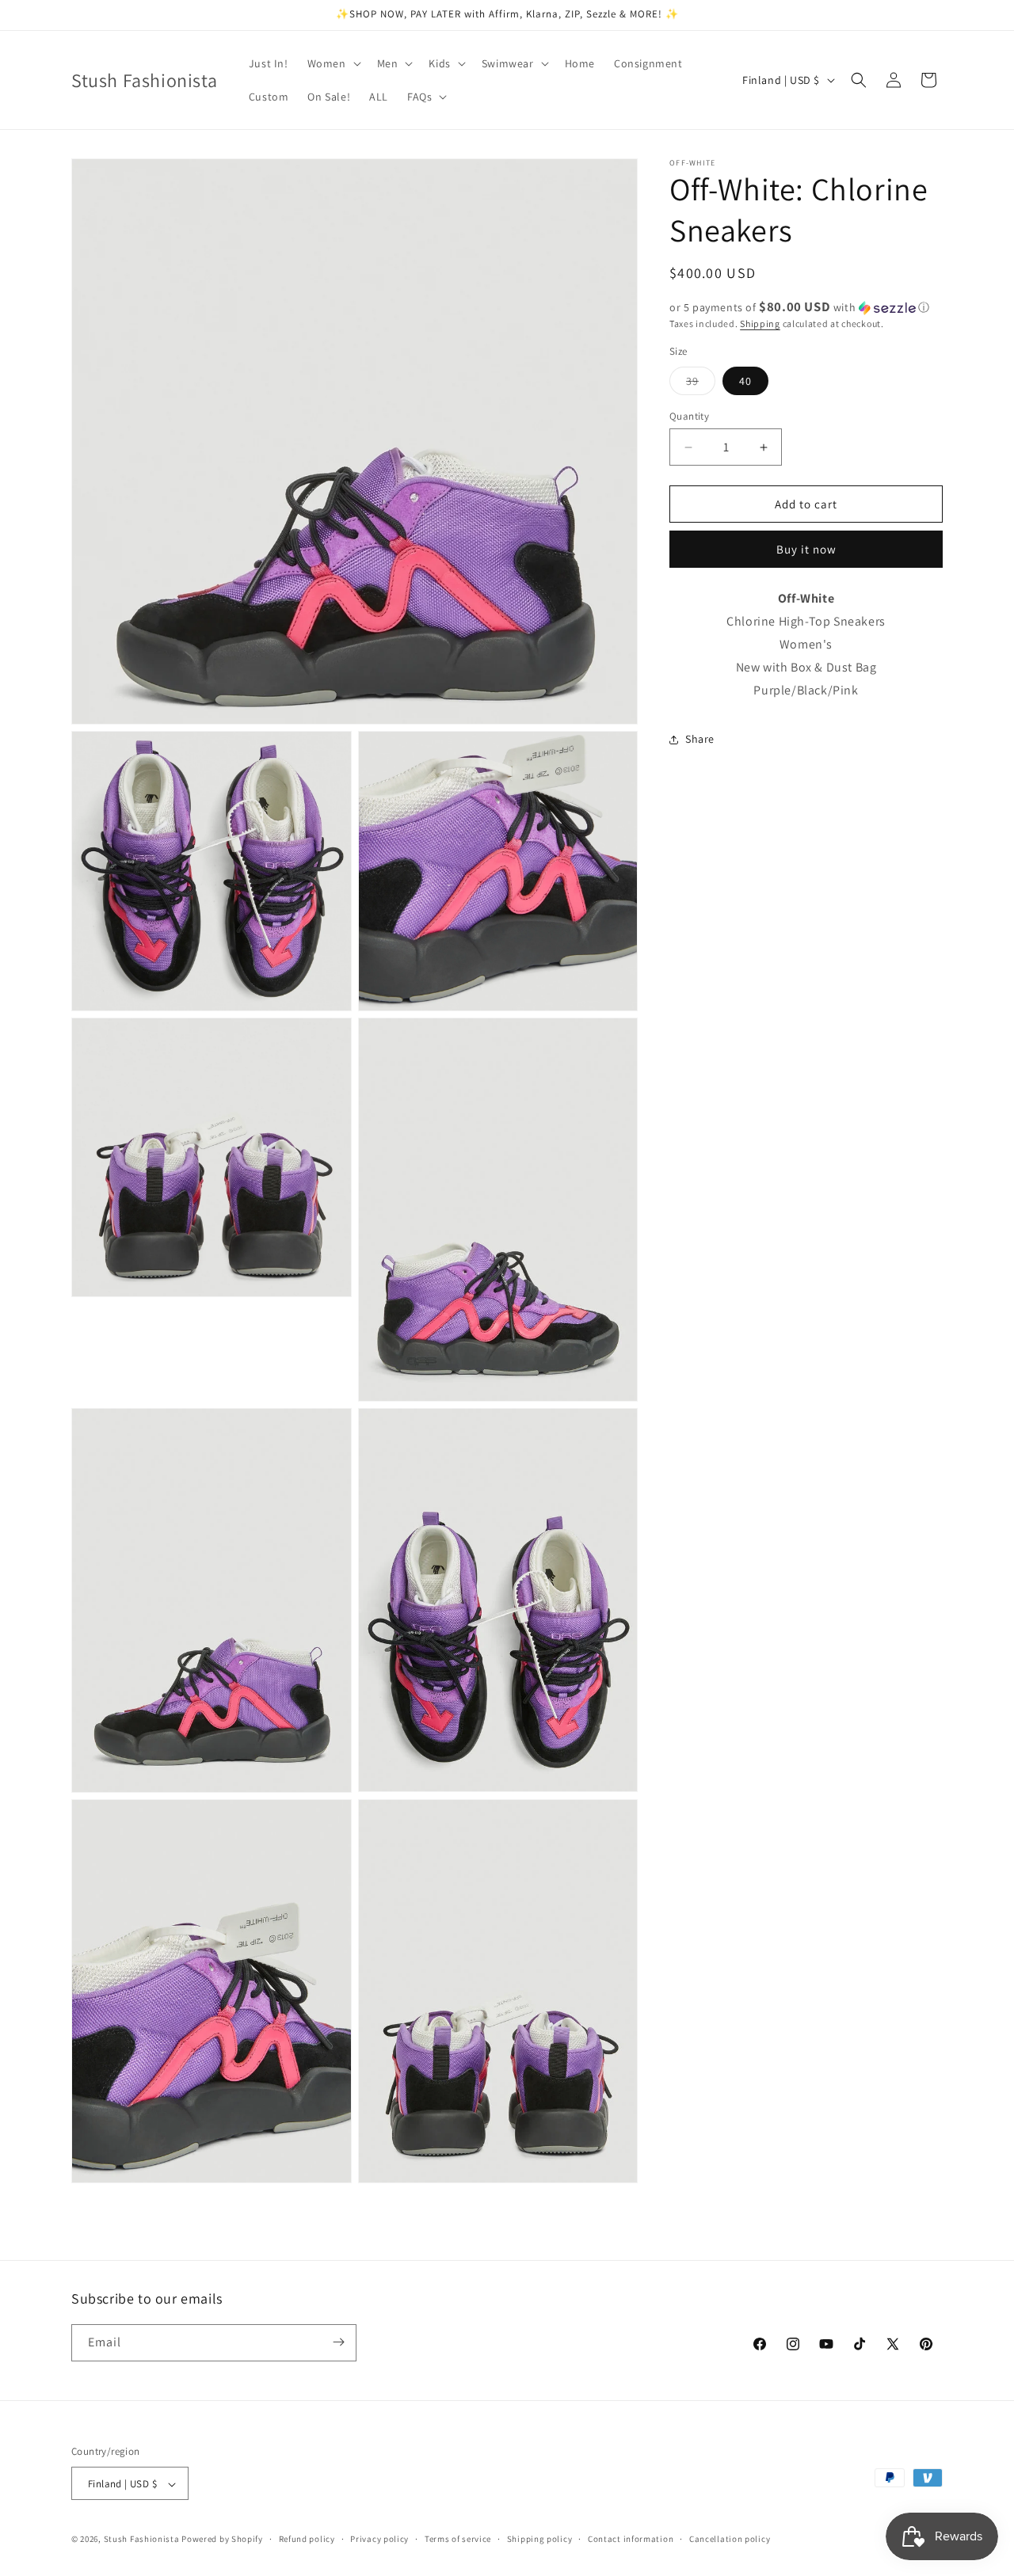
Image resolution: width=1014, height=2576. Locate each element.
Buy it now (806, 550)
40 (745, 381)
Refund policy (307, 2539)
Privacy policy (379, 2539)
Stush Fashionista (142, 2540)
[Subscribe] (338, 2342)
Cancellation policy (730, 2539)
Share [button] (700, 739)
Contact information (631, 2539)
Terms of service (458, 2539)
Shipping (760, 323)
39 (701, 384)
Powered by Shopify (222, 2540)
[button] (333, 63)
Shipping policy (540, 2539)
